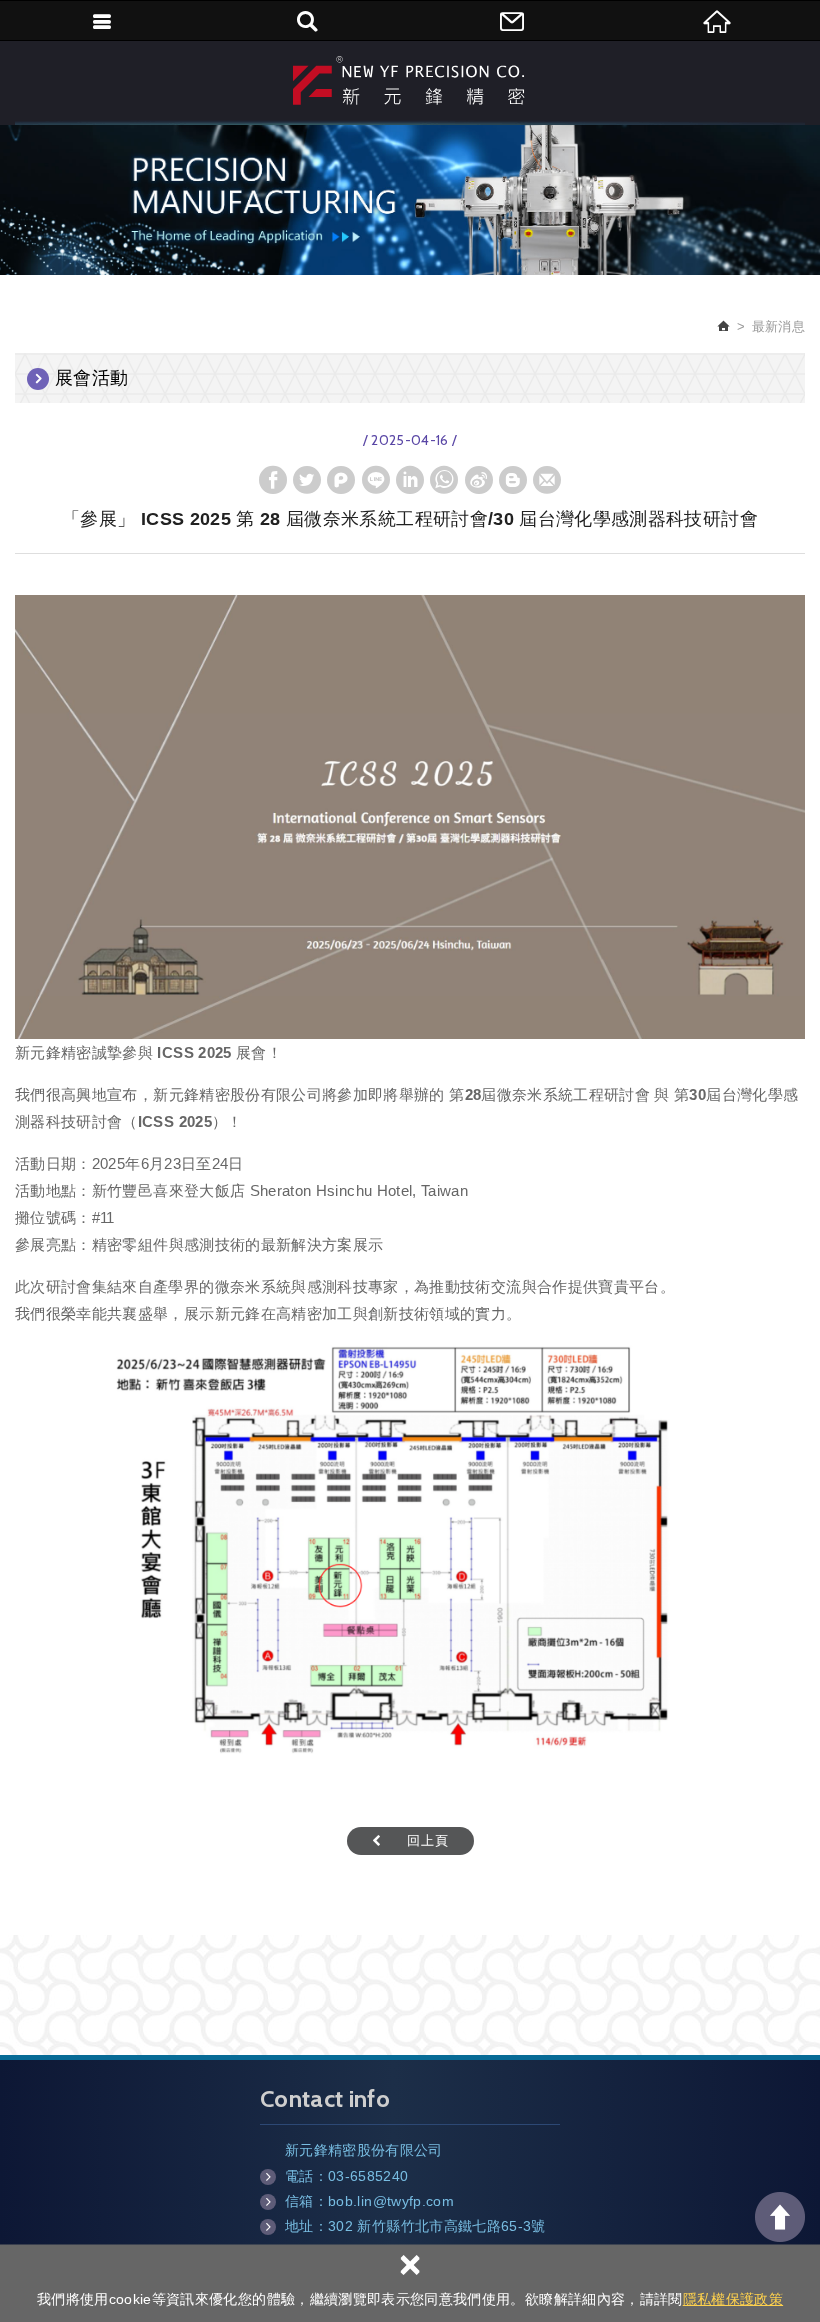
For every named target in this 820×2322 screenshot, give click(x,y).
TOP (780, 2217)
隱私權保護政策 (733, 2299)
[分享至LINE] (376, 480)
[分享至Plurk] (341, 480)
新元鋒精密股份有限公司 (410, 80)
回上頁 (428, 1840)
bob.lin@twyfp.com (391, 2201)
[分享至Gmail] (547, 480)
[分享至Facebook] (273, 480)
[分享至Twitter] (307, 480)
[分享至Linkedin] (410, 480)
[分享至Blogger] (513, 480)
